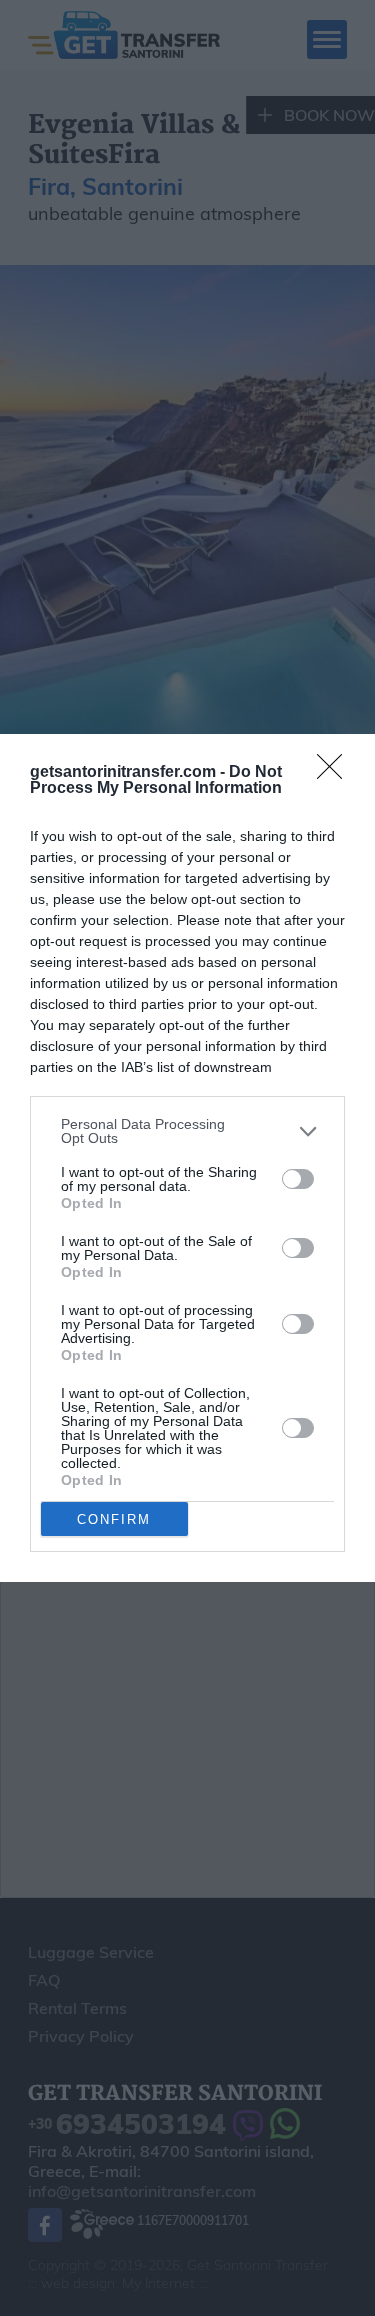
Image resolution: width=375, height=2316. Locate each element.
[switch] (298, 1179)
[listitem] (187, 1131)
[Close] (336, 773)
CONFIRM (114, 1519)
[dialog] (187, 1158)
